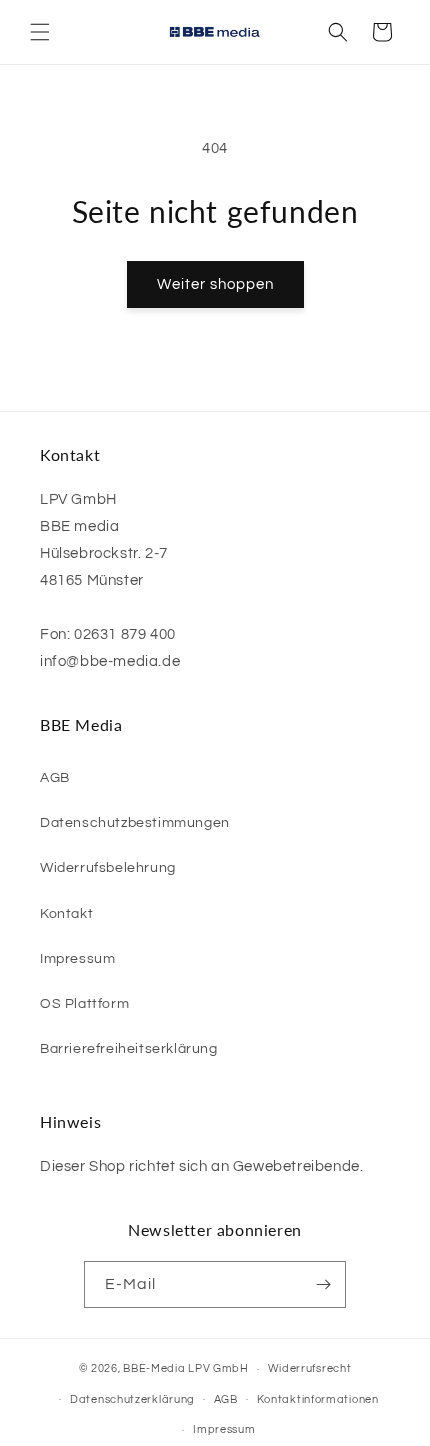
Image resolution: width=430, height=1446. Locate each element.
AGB (55, 778)
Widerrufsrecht (310, 1368)
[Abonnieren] (323, 1284)
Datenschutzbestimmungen (135, 823)
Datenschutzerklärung (132, 1399)
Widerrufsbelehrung (108, 868)
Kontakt (66, 914)
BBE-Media (154, 1368)
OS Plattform (84, 1004)
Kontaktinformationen (318, 1399)
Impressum (77, 959)
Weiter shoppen (215, 284)
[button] (40, 32)
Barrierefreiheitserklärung (129, 1049)
